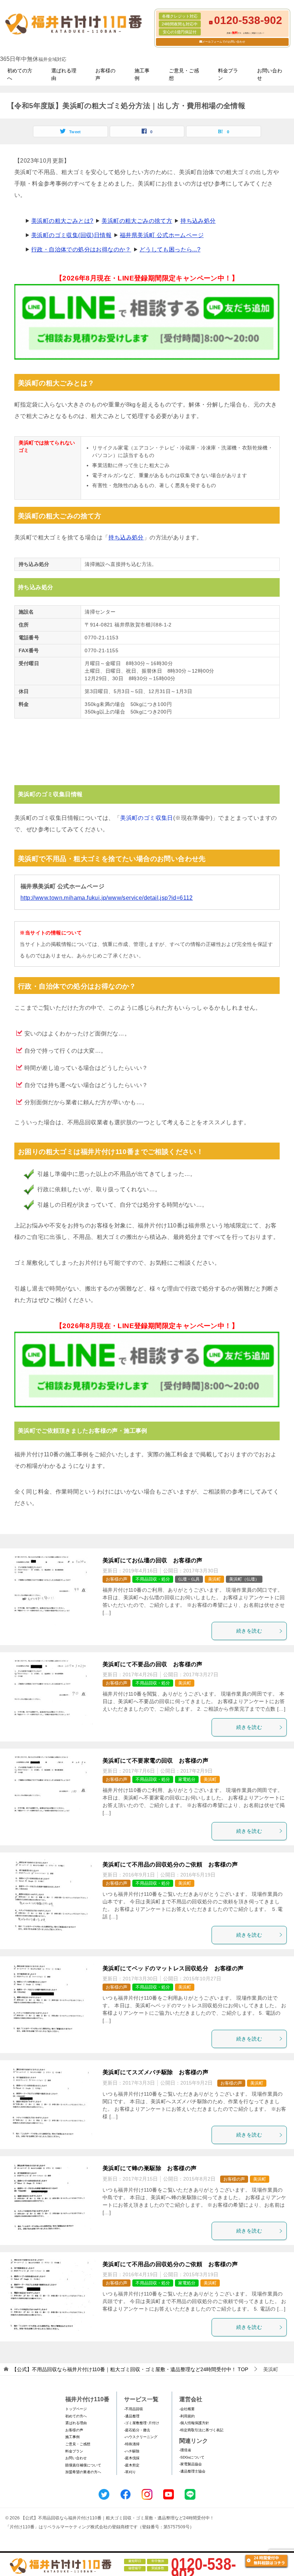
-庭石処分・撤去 (137, 2430)
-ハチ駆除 (132, 2451)
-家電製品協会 (191, 2464)
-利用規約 (187, 2416)
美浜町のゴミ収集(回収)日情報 (71, 235)
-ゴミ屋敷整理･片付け (142, 2423)
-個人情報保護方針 (194, 2423)
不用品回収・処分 (153, 1579)
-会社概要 (187, 2409)
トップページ (76, 2409)
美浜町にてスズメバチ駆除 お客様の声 (155, 2072)
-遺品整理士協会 (192, 2471)
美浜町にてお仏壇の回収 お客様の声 (153, 1560)
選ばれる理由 (64, 74)
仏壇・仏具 (189, 1579)
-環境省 (185, 2450)
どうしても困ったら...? (170, 249)
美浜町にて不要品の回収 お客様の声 (153, 1664)
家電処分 (187, 1779)
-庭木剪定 (132, 2465)
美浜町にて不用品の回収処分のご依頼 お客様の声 (170, 1864)
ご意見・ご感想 (184, 74)
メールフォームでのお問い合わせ (224, 42)
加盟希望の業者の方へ (83, 2472)
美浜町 (214, 1579)
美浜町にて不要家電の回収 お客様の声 (155, 1761)
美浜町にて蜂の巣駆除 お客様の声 (150, 2168)
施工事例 (142, 74)
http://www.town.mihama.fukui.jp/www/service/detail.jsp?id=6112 (107, 898)
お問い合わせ (270, 74)
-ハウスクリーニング (141, 2437)
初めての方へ (20, 74)
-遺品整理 (132, 2416)
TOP (130, 2369)
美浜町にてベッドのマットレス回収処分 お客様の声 (173, 1968)
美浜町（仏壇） (244, 1579)
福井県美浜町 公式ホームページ (162, 235)
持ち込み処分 (198, 221)
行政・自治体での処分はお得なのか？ (81, 249)
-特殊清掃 (132, 2444)
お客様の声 (105, 74)
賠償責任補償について (83, 2465)
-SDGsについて (192, 2457)
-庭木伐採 (132, 2458)
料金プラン (228, 74)
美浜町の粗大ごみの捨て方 (137, 221)
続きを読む (249, 1631)
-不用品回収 (134, 2409)
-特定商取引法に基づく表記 (201, 2430)
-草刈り (130, 2472)
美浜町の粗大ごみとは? (62, 221)
